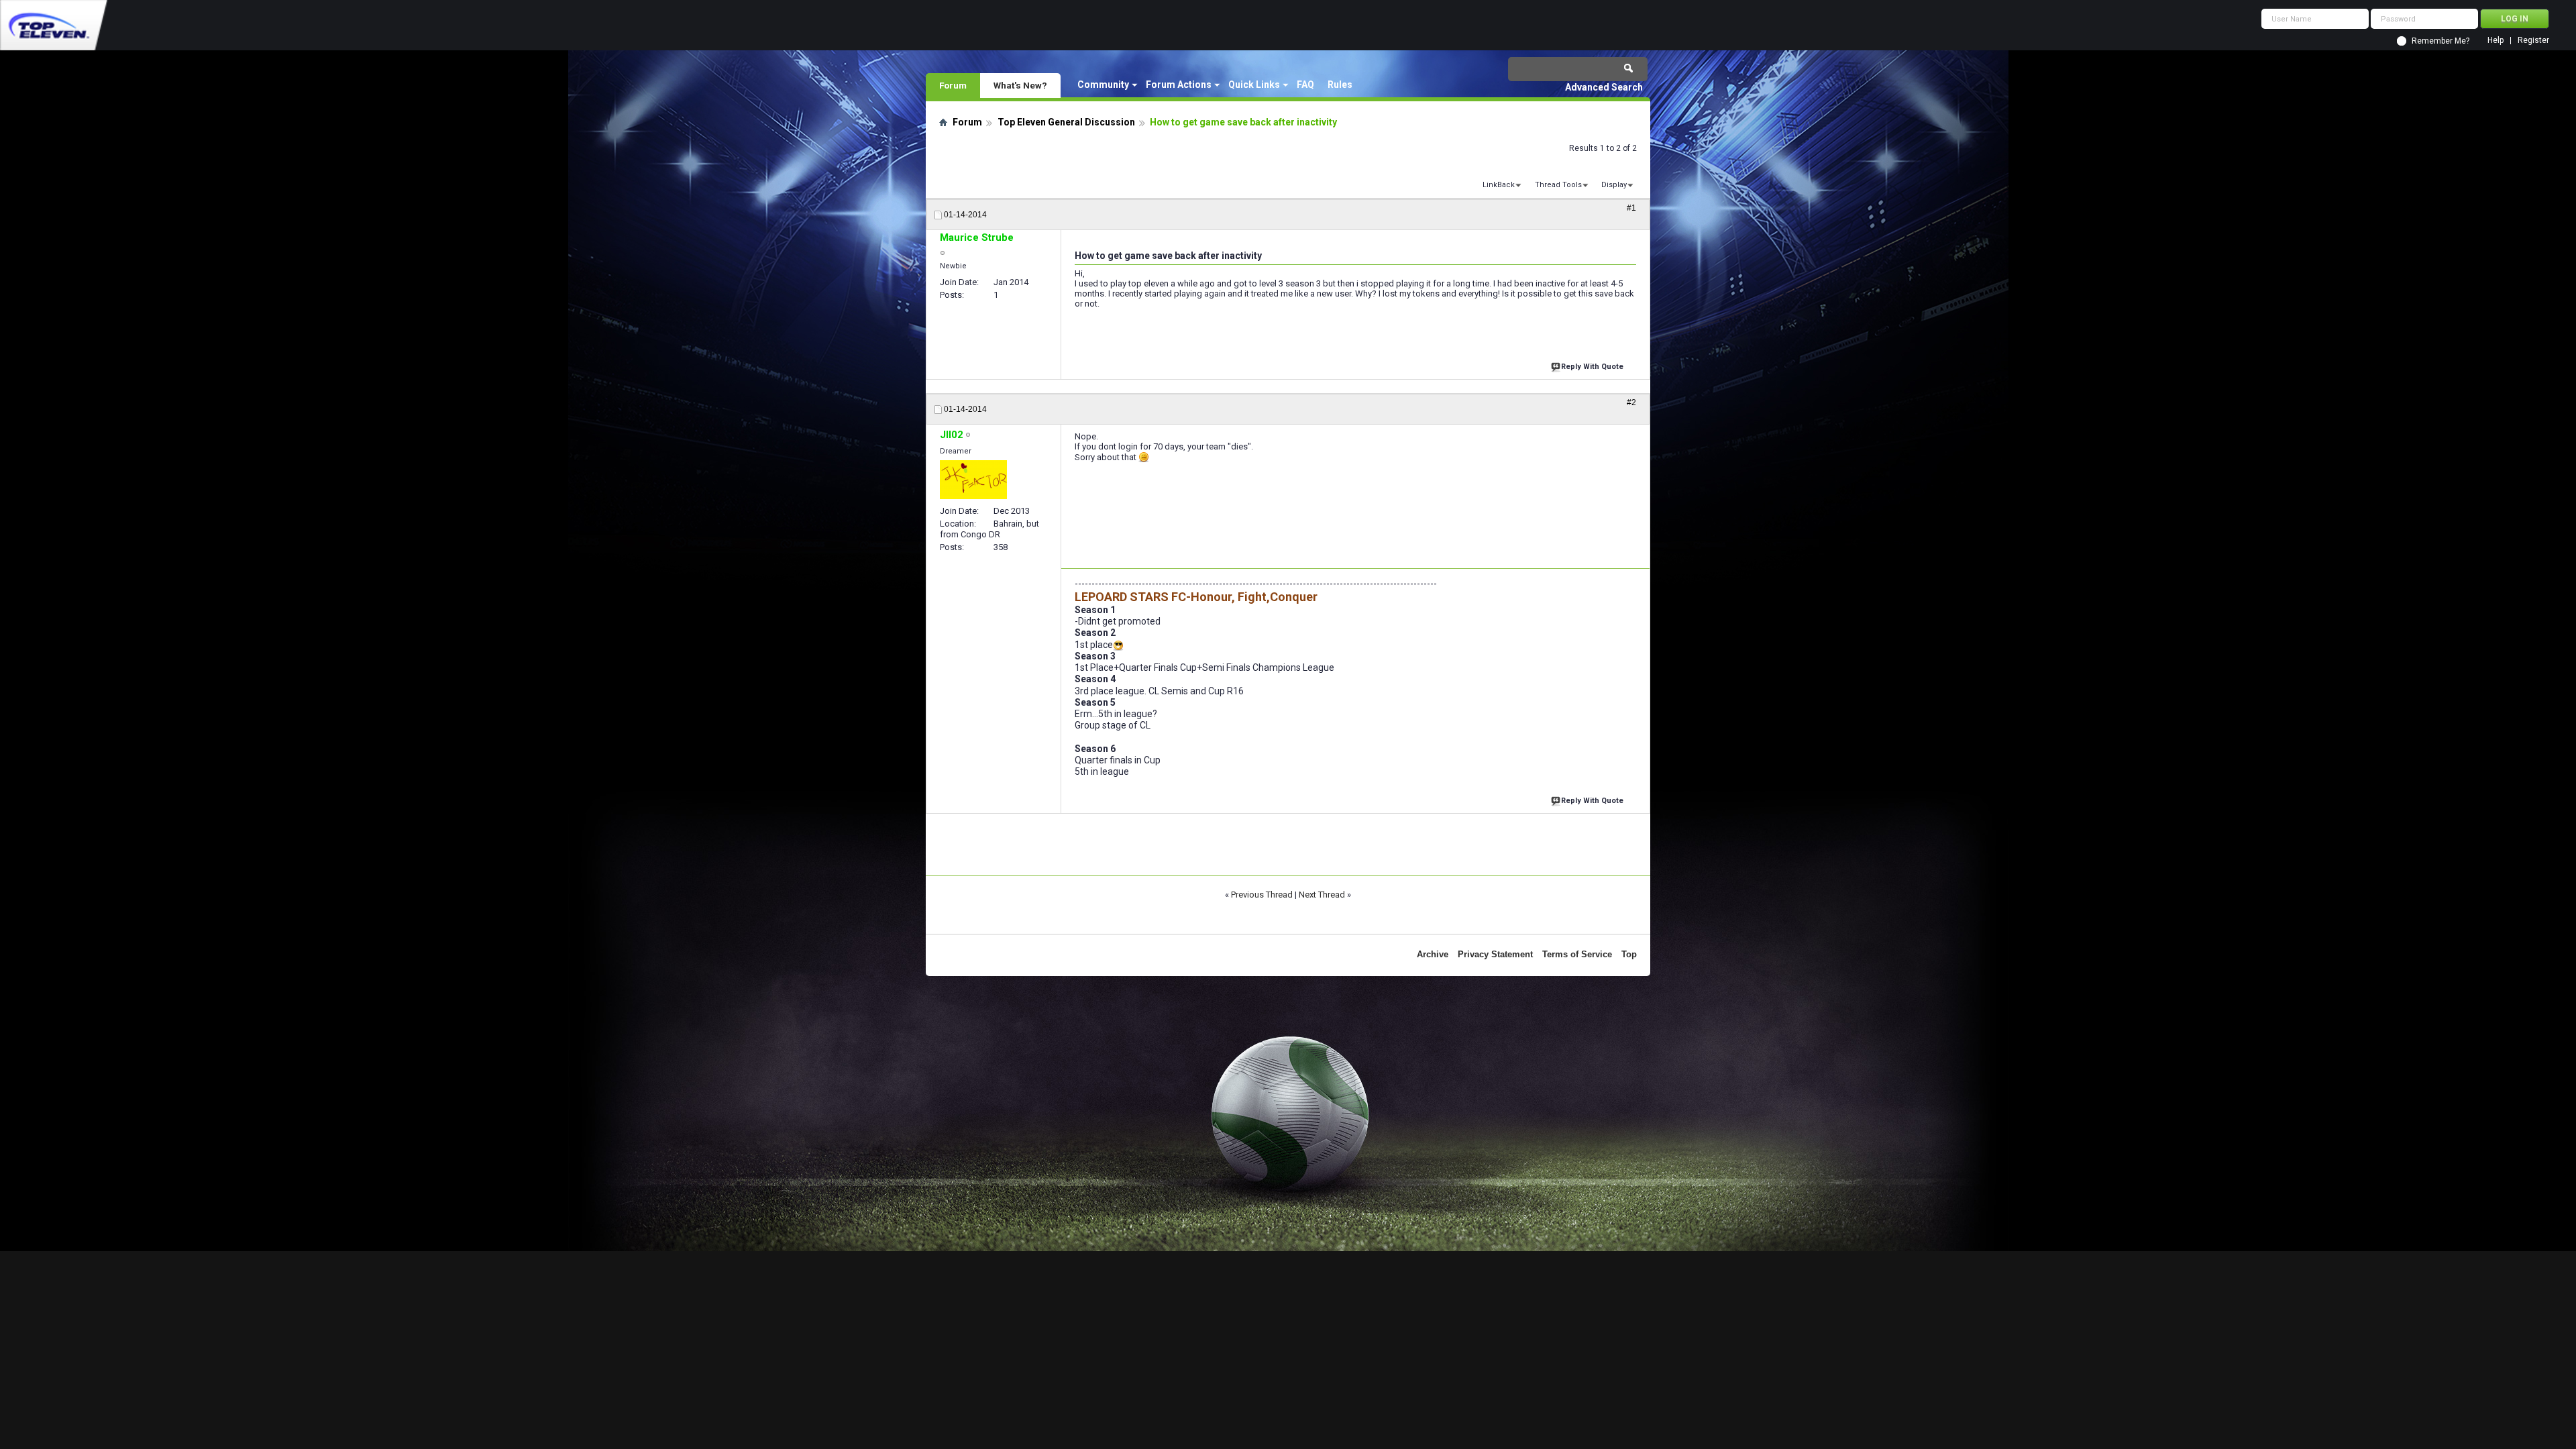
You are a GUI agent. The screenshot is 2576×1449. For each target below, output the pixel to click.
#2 (1631, 402)
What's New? (1020, 85)
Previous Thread (1262, 895)
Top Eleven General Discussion (1066, 122)
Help (2495, 41)
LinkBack (1499, 185)
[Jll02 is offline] (973, 480)
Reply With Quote (1592, 367)
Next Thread (1322, 895)
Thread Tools (1558, 185)
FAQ (1305, 85)
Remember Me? (2440, 41)
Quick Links (1254, 85)
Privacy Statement (1495, 954)
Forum (953, 85)
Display (1614, 185)
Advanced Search (1604, 87)
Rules (1340, 85)
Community (1103, 85)
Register (2533, 41)
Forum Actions (1179, 85)
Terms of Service (1577, 954)
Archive (1433, 954)
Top (1629, 954)
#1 (1631, 208)
